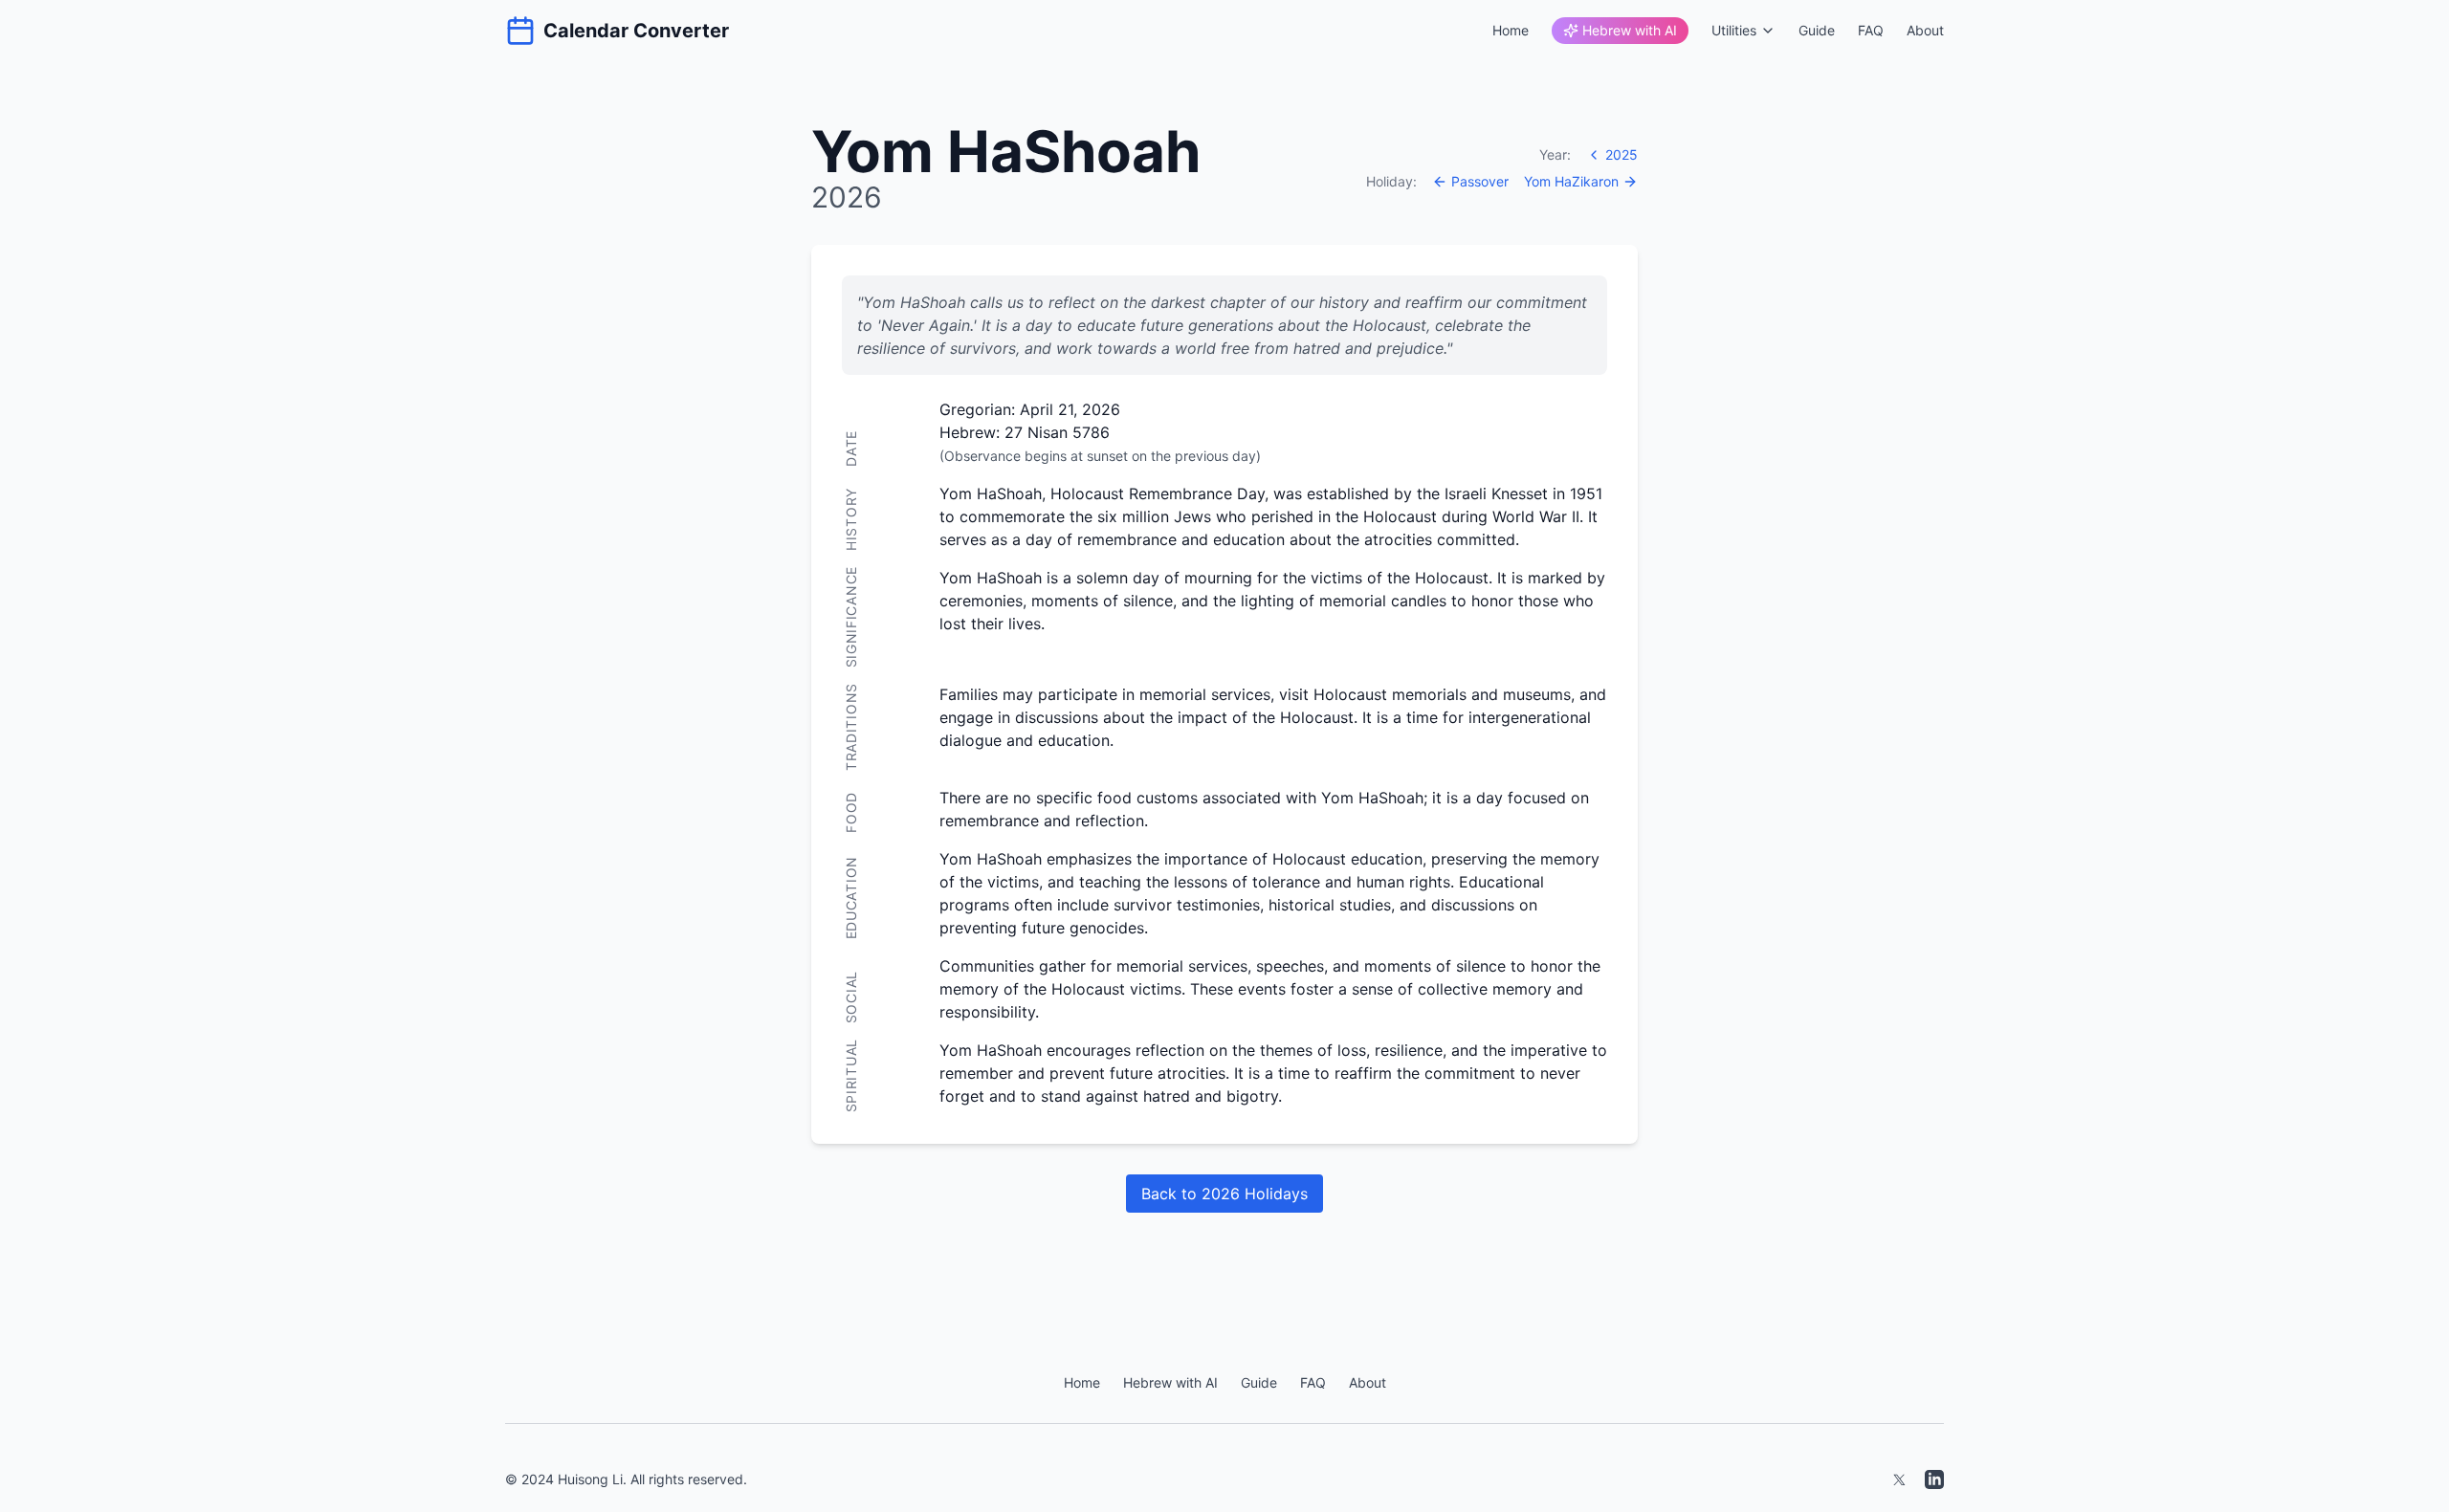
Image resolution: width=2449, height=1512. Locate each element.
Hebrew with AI (1630, 30)
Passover (1480, 181)
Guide (1817, 30)
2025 (1622, 154)
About (1925, 30)
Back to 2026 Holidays (1224, 1194)
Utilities (1734, 30)
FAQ (1871, 30)
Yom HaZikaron (1571, 181)
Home (1511, 30)
